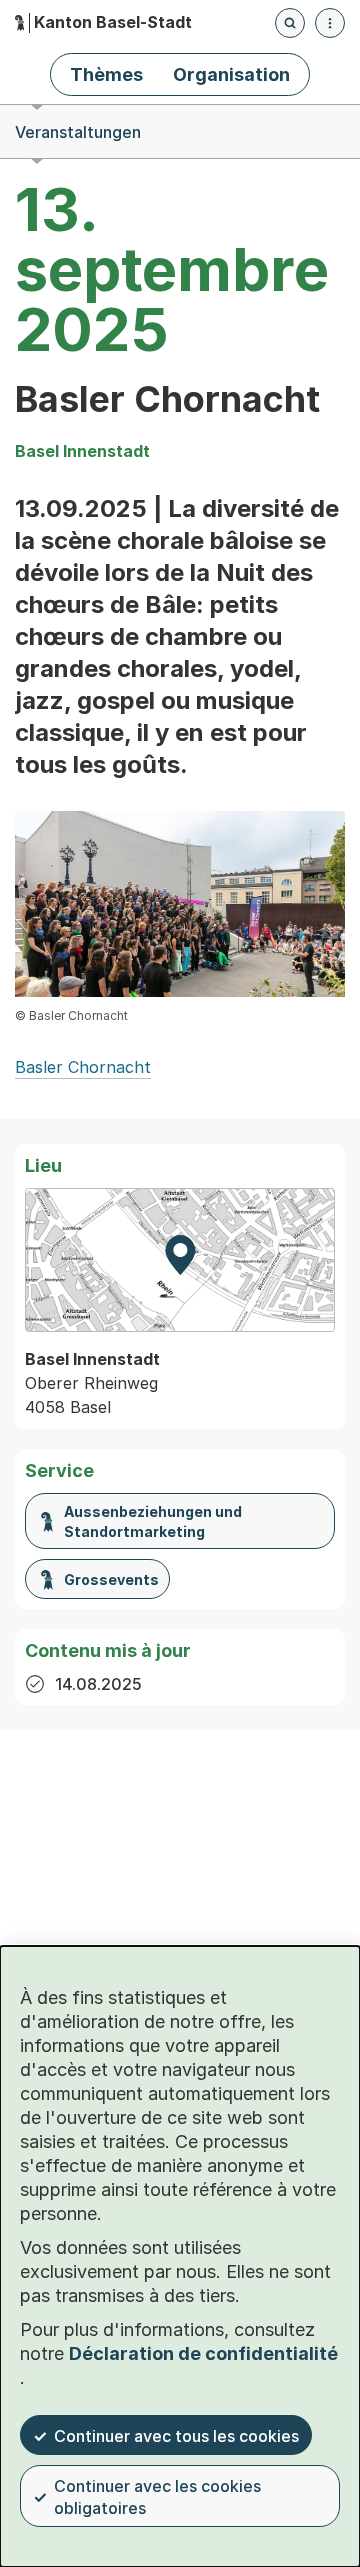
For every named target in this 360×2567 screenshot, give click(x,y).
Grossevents (111, 1579)
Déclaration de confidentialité (203, 2353)
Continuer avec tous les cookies (176, 2436)
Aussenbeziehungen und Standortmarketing (153, 1521)
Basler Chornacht (83, 1067)
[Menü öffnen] (330, 23)
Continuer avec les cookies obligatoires (157, 2497)
